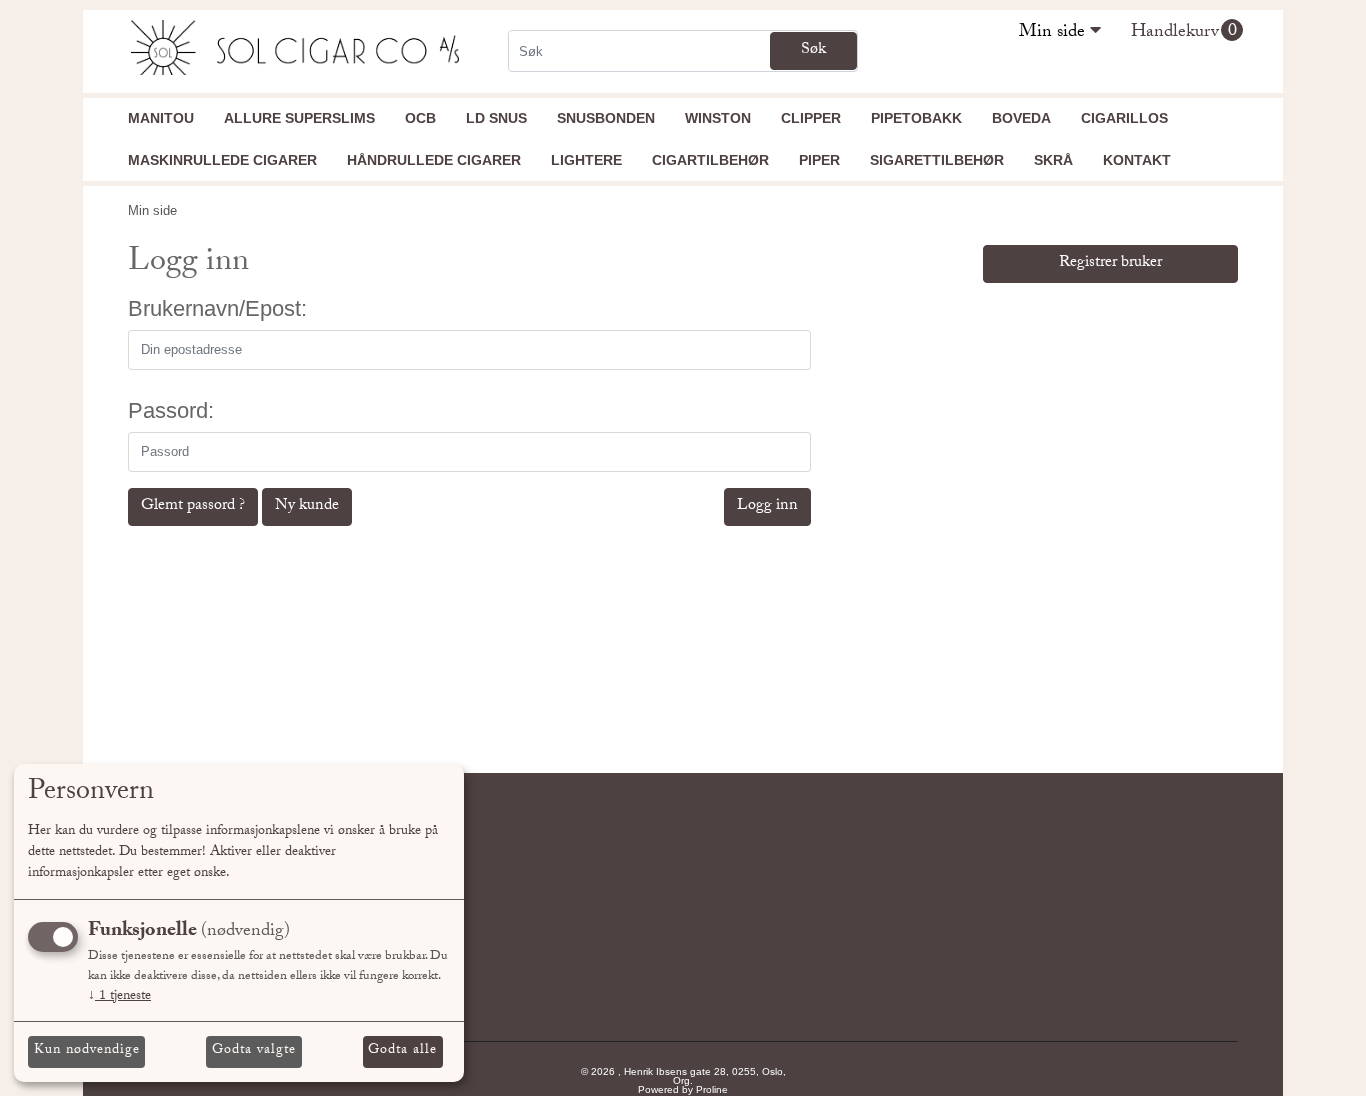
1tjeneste (119, 997)
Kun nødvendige (87, 1051)
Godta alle (402, 1051)
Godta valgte (254, 1051)
